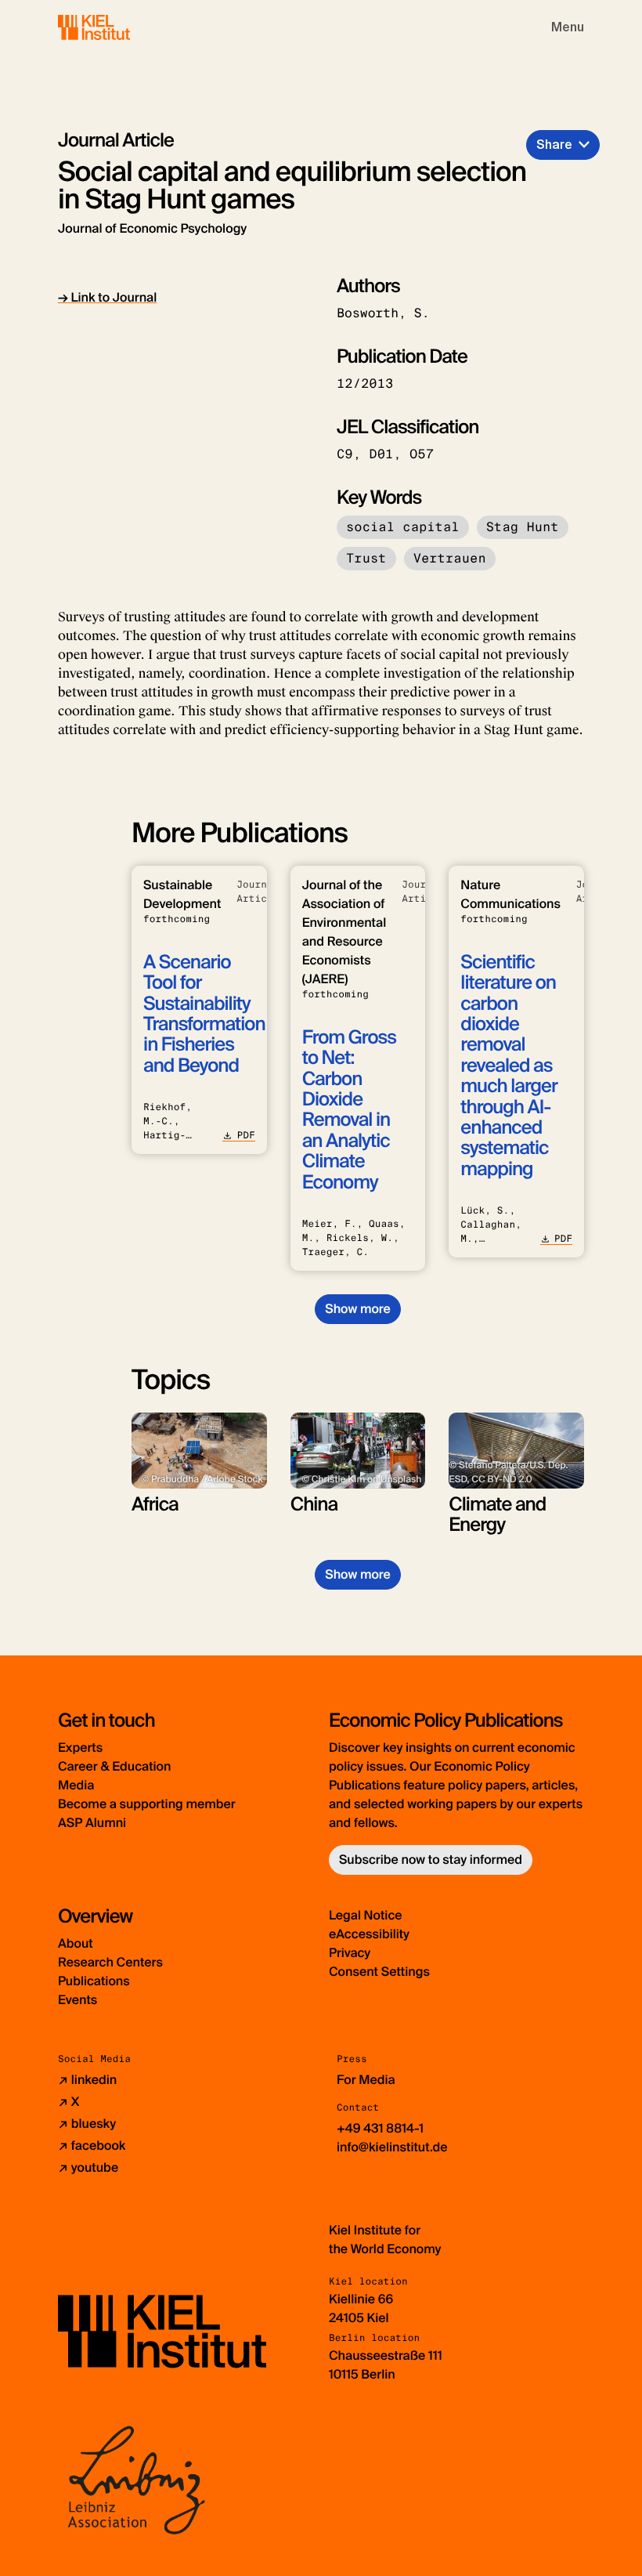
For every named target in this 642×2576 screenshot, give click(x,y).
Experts (80, 1747)
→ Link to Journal (107, 297)
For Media (366, 2080)
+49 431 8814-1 (380, 2128)
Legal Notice (366, 1915)
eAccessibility (369, 1934)
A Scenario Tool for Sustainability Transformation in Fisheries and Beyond (204, 1014)
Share (554, 145)
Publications (94, 1981)
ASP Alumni (92, 1823)
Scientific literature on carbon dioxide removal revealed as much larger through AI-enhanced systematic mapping (509, 1066)
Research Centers (110, 1962)
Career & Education (114, 1766)
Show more (357, 1309)
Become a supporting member (147, 1804)
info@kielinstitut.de (392, 2147)
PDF (245, 1135)
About (76, 1943)
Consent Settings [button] (379, 1972)
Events (78, 2000)
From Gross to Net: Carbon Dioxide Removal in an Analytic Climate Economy (349, 1110)
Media (76, 1785)
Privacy (350, 1953)
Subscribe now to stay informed (431, 1860)
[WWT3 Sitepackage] (117, 27)
